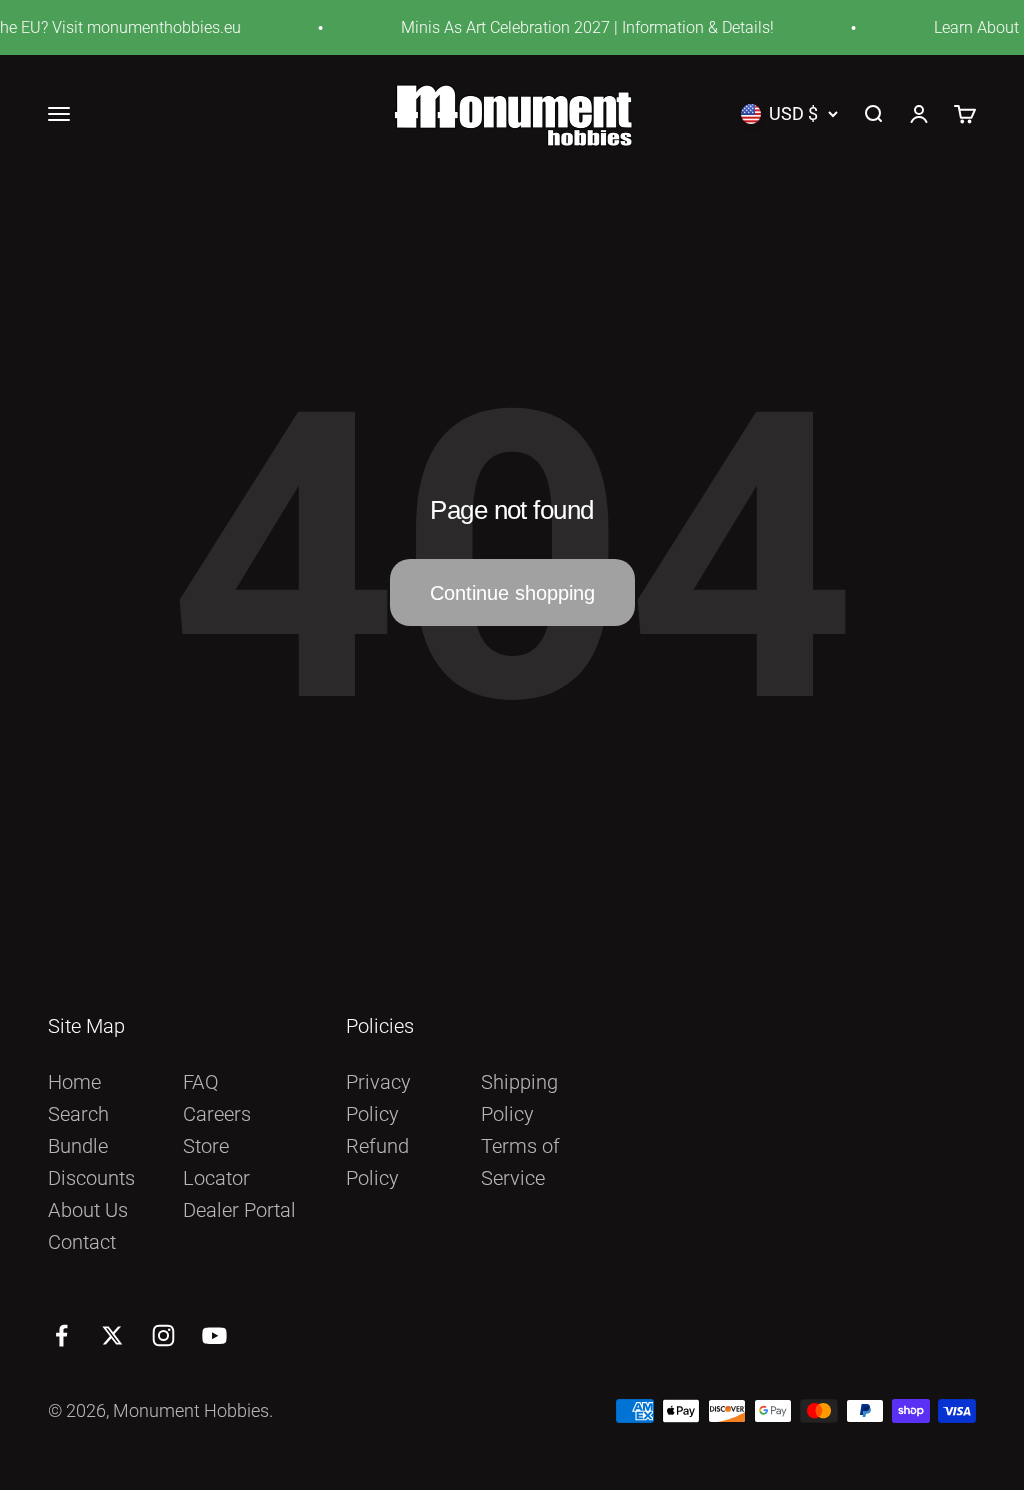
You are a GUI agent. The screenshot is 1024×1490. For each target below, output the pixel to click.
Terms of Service (520, 1162)
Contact (82, 1242)
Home (74, 1082)
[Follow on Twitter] (112, 1335)
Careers (217, 1114)
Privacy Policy (378, 1098)
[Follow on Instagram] (163, 1335)
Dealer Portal (239, 1210)
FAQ (201, 1082)
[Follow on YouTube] (214, 1335)
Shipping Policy (519, 1098)
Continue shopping (512, 593)
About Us (88, 1210)
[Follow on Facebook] (61, 1335)
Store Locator (216, 1162)
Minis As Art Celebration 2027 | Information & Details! (577, 27)
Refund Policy (377, 1162)
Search (78, 1114)
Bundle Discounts (91, 1162)
